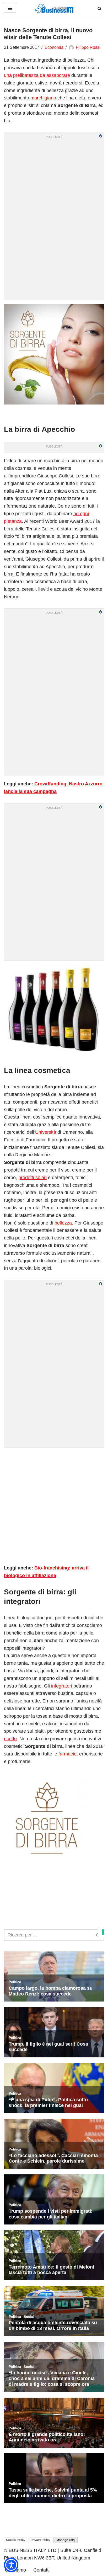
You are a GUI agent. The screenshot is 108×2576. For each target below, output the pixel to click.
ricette (10, 1739)
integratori (62, 1686)
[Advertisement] (54, 1506)
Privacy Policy (40, 2540)
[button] (11, 2565)
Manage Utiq (66, 2540)
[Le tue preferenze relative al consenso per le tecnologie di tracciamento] (103, 1932)
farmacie (67, 1754)
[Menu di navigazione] (10, 8)
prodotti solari (33, 1178)
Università (46, 1132)
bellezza (63, 1223)
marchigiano (43, 98)
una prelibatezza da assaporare (37, 75)
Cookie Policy (16, 2540)
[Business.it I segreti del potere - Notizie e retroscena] (54, 9)
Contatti (41, 2570)
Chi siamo (15, 2570)
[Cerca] (99, 9)
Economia (54, 47)
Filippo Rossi (88, 47)
